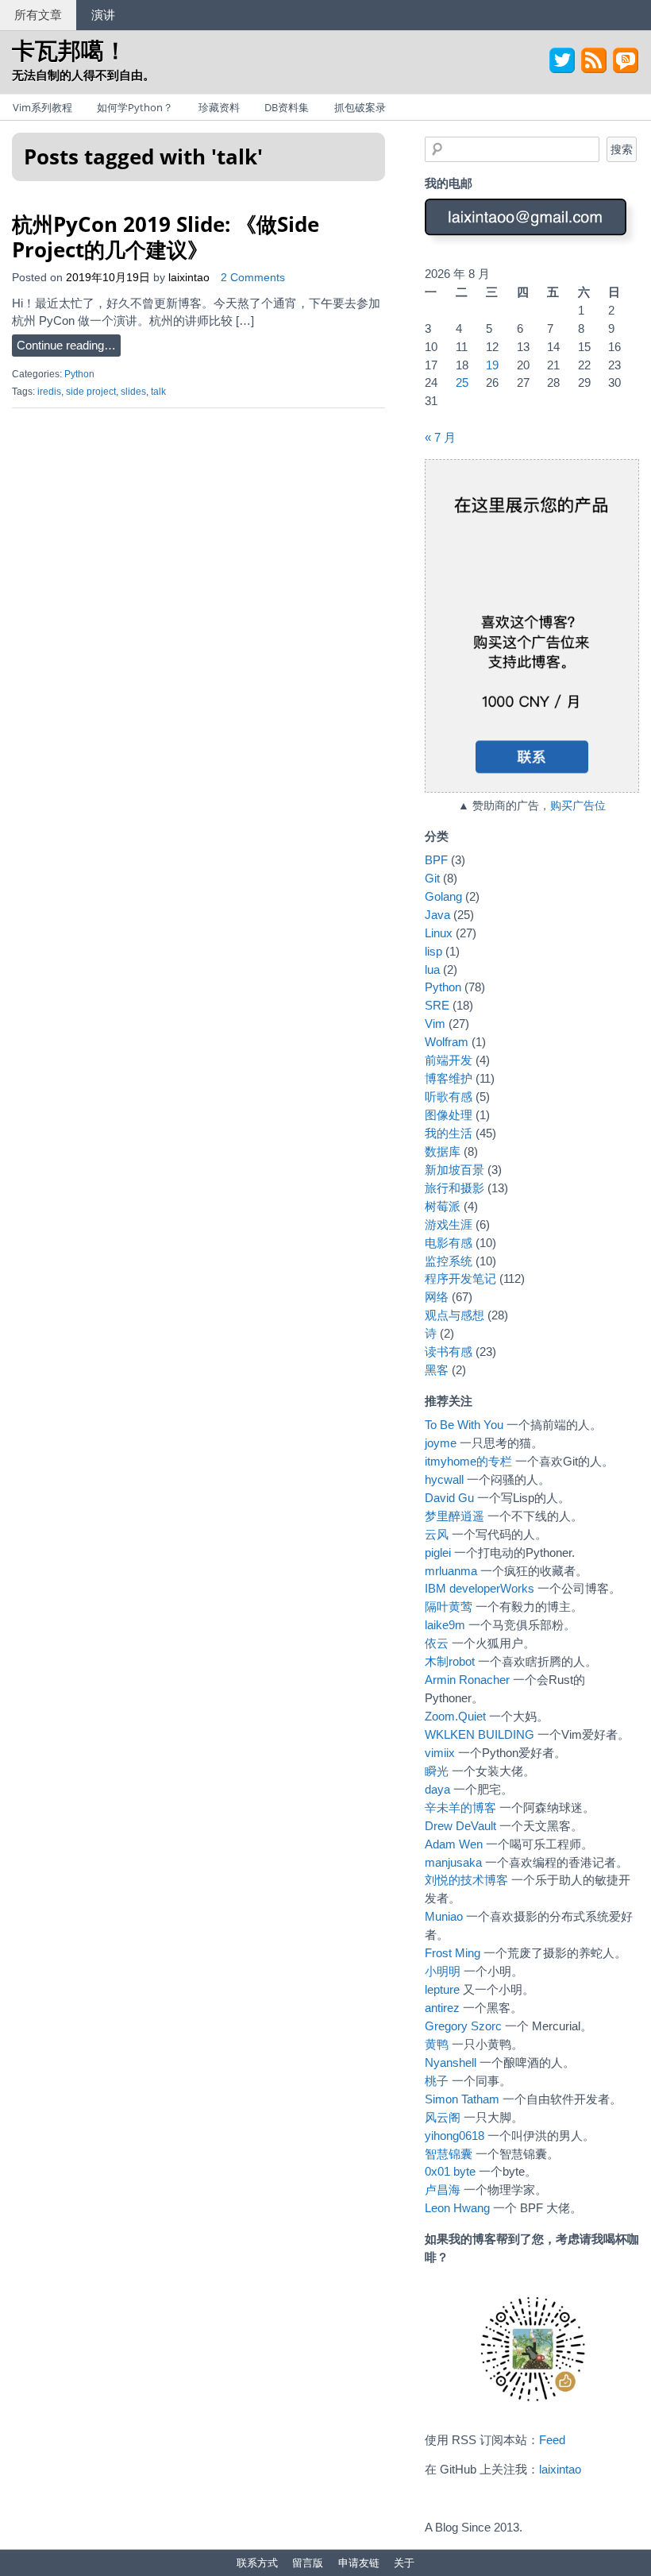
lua (432, 969)
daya (437, 1789)
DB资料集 (287, 107)
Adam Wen (454, 1844)
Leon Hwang (457, 2208)
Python (79, 374)
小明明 (443, 1971)
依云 (437, 1643)
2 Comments (253, 278)
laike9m (445, 1625)
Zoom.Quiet (455, 1716)
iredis (49, 392)
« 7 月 (440, 437)
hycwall (444, 1479)
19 (492, 365)
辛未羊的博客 (460, 1807)
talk (158, 392)
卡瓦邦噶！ (69, 50)
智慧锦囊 (449, 2154)
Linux (439, 933)
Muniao (444, 1916)
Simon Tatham (462, 2099)
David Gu (449, 1498)
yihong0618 (455, 2136)
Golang (443, 896)
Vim (435, 1023)
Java (437, 915)
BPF (436, 860)
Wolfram (447, 1042)
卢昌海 (443, 2190)
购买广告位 (578, 806)
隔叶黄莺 (449, 1607)
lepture (442, 1989)
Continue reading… (66, 345)
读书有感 (449, 1352)
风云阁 (443, 2117)
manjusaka (453, 1862)
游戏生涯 (449, 1224)
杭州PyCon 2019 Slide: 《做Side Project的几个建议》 (166, 236)
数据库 (443, 1151)
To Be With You (464, 1425)
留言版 (308, 2562)
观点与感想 (455, 1315)
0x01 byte (450, 2171)
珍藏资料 (219, 107)
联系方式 (257, 2562)
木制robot (450, 1661)
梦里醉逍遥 (455, 1516)
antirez (442, 2008)
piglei (438, 1553)
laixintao (189, 278)
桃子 (437, 2081)
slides (133, 392)
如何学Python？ (135, 107)
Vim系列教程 (42, 107)
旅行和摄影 (455, 1188)
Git (432, 878)
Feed (552, 2440)
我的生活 (449, 1133)
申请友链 (359, 2562)
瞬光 (437, 1771)
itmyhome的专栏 (468, 1461)
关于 (404, 2562)
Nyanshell (451, 2062)
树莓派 (443, 1206)
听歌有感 (449, 1097)
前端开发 (449, 1060)
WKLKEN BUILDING (480, 1734)
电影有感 (449, 1243)
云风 (437, 1534)
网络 (437, 1297)
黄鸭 (437, 2044)
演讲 (103, 14)
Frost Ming (453, 1953)
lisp (433, 951)
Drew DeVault (460, 1826)
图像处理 (449, 1115)
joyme (441, 1443)
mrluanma (451, 1571)
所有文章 (38, 14)
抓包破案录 (360, 107)
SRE (437, 1005)
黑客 (437, 1370)
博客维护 (449, 1078)
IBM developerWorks (480, 1588)
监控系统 (449, 1261)
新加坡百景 (455, 1170)
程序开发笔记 (460, 1278)
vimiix (440, 1753)
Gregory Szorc (463, 2026)
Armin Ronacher (467, 1680)
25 (462, 382)
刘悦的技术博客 (466, 1880)
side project (91, 392)
